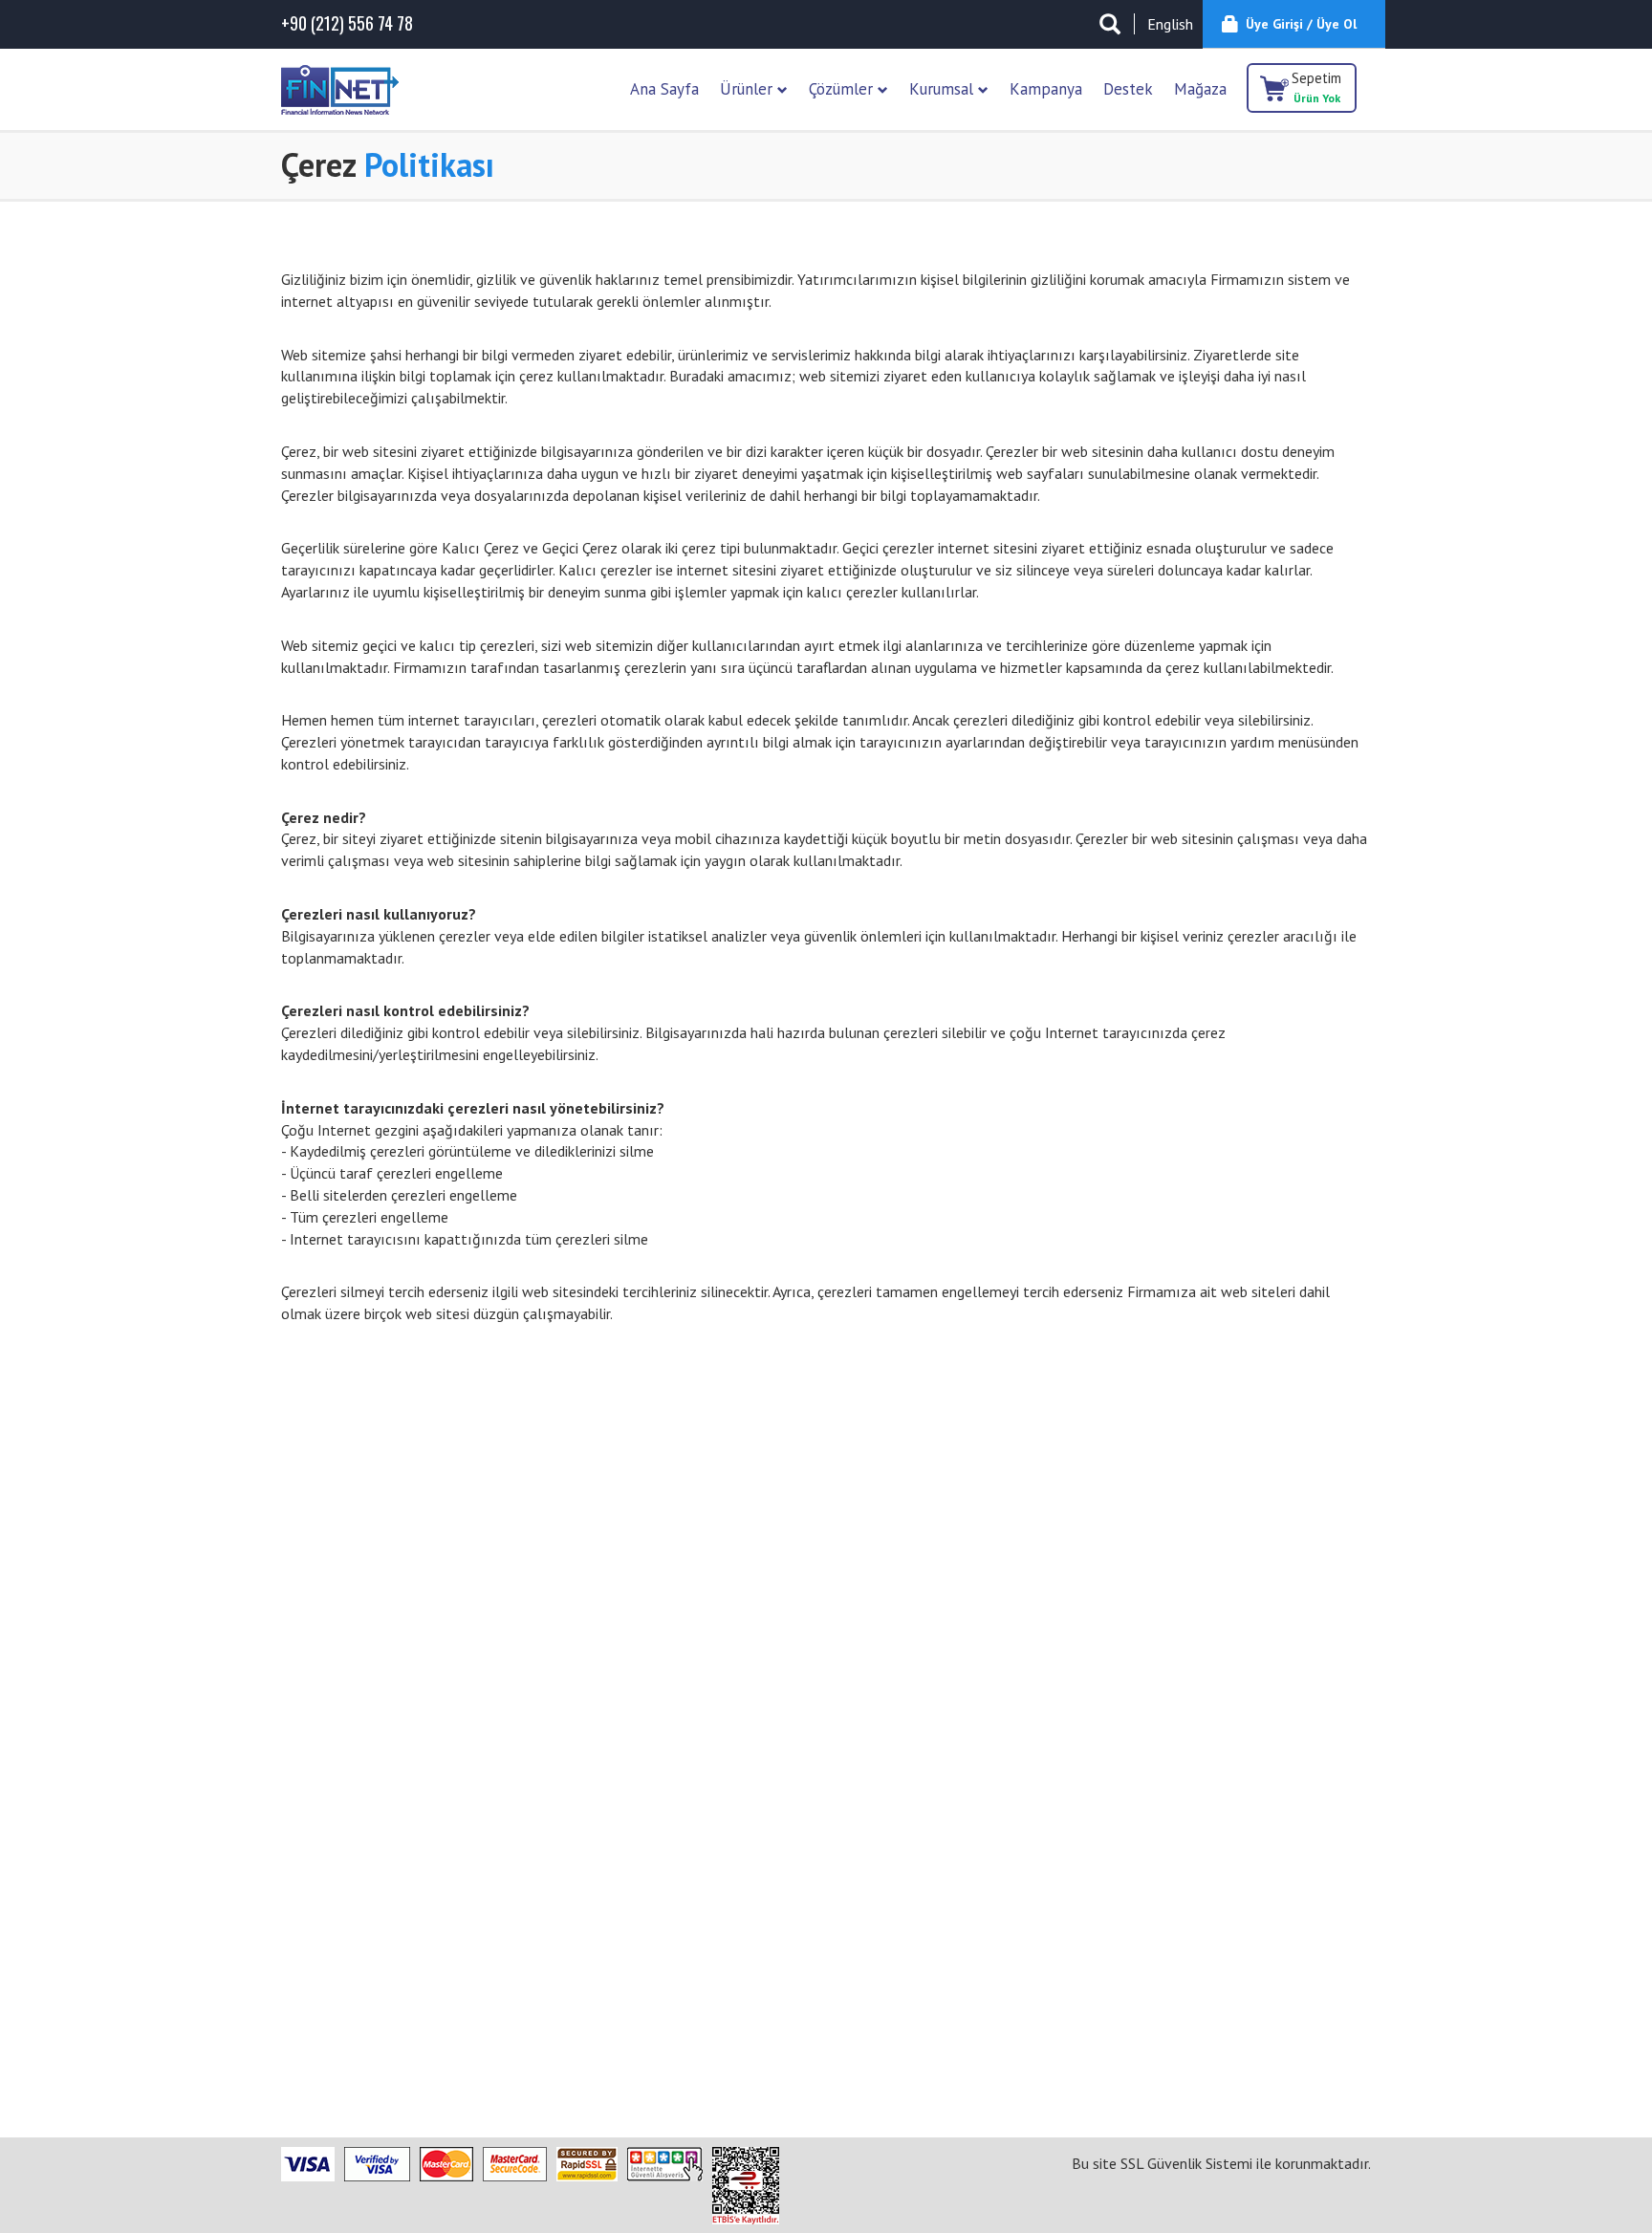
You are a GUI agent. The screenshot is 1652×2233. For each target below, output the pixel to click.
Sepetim (1316, 87)
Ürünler (749, 89)
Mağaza (1200, 89)
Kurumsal (944, 89)
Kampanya (1046, 89)
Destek (1128, 89)
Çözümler (843, 89)
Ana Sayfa (664, 89)
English (1170, 24)
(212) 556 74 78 (347, 23)
